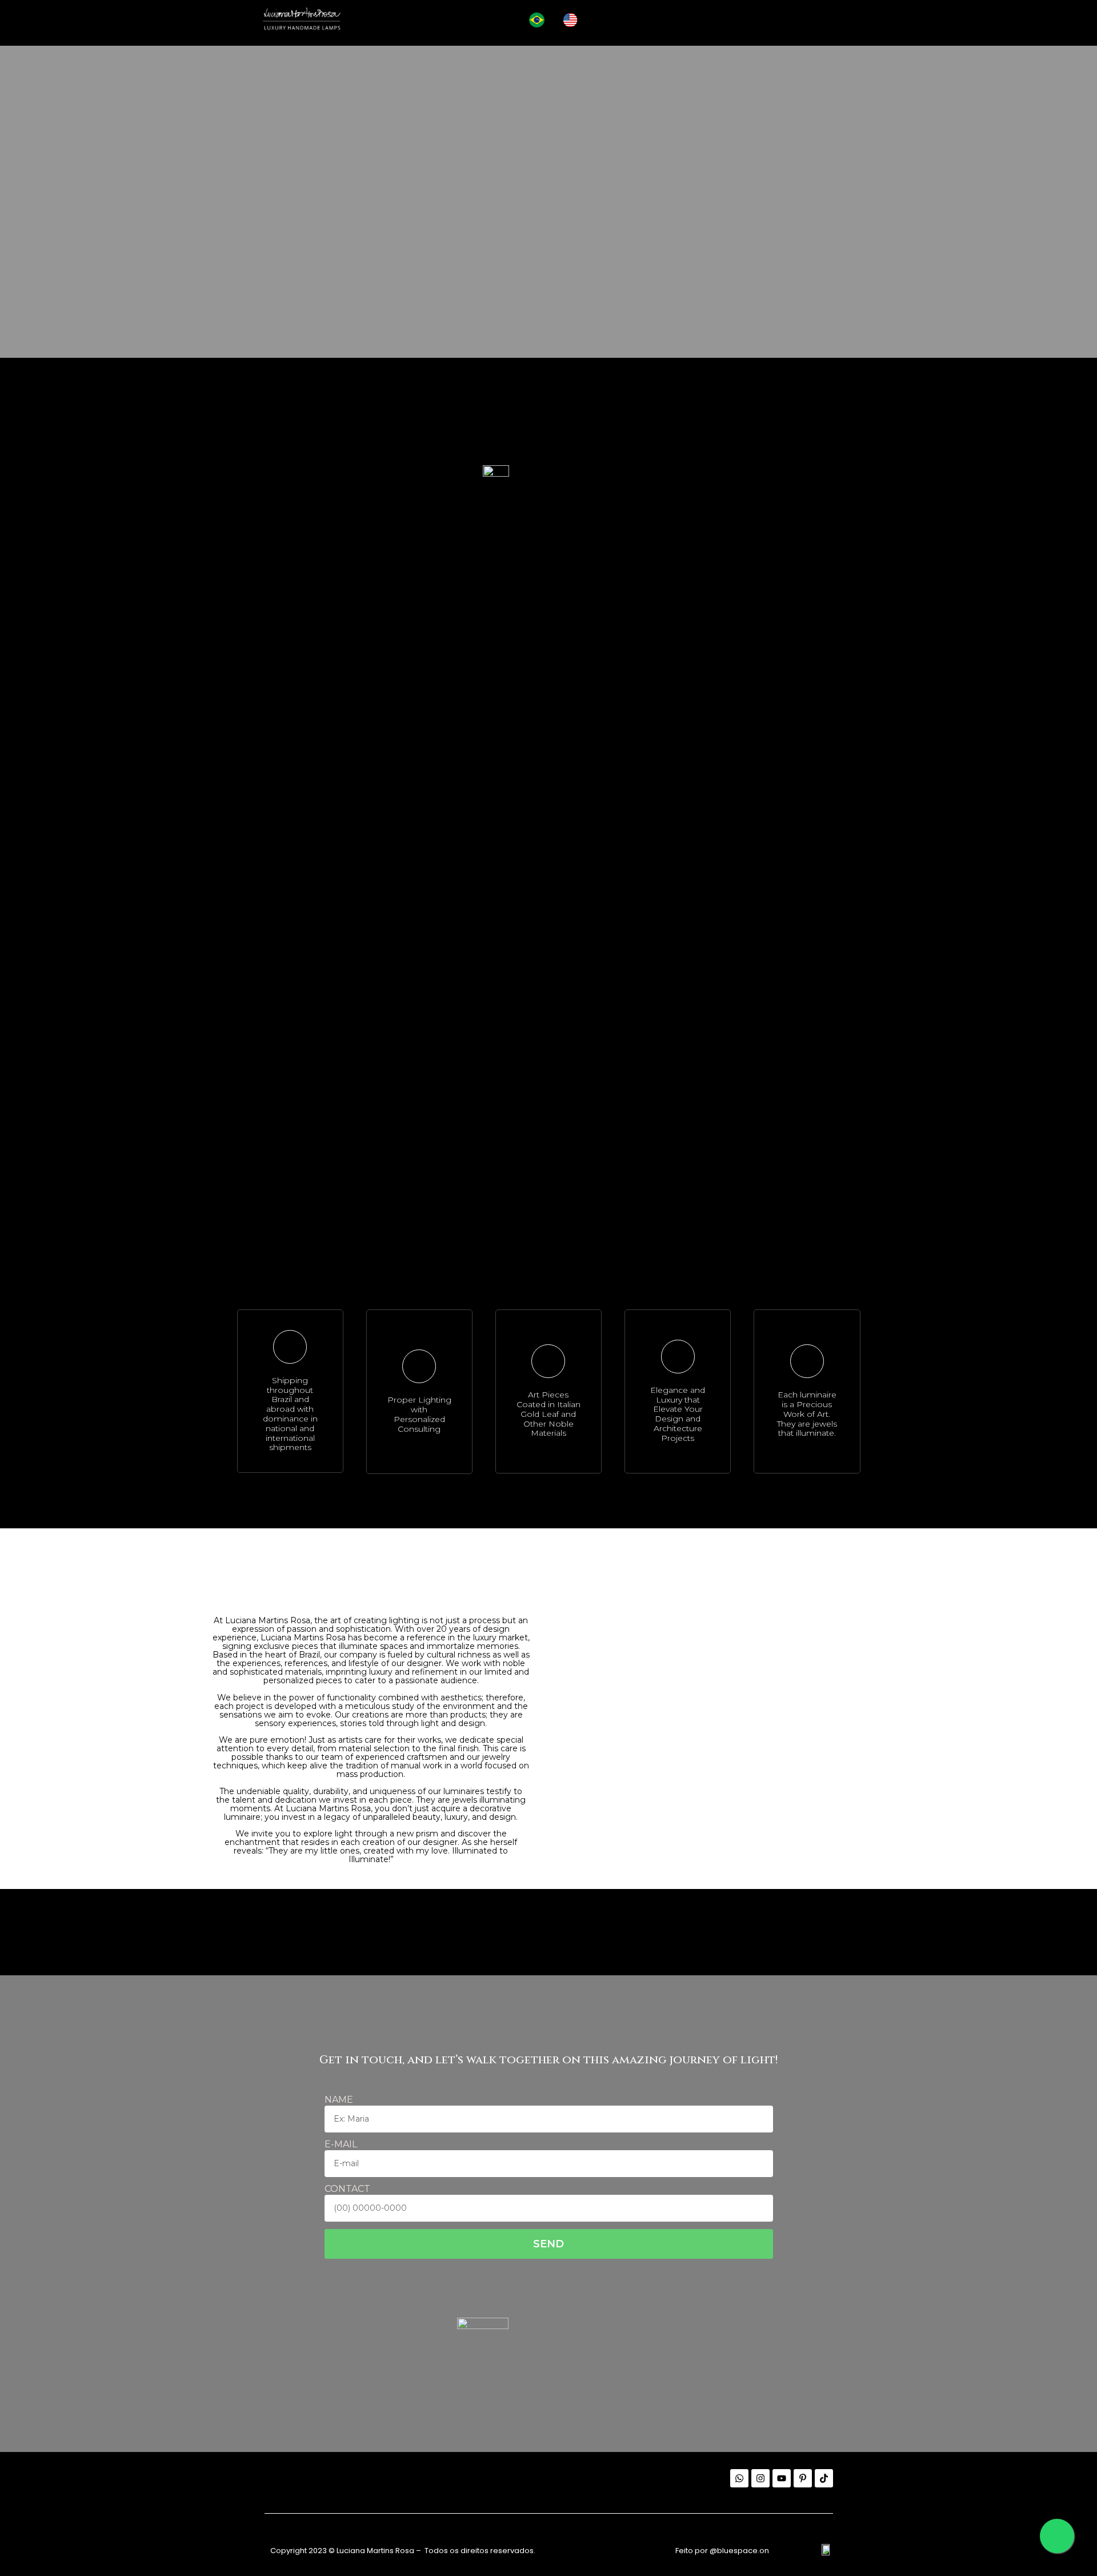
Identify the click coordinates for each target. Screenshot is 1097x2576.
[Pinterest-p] (803, 2478)
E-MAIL (341, 2145)
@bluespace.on (739, 2551)
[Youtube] (782, 2478)
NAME (339, 2100)
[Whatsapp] (739, 2478)
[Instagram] (760, 2478)
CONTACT (347, 2189)
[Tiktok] (824, 2478)
